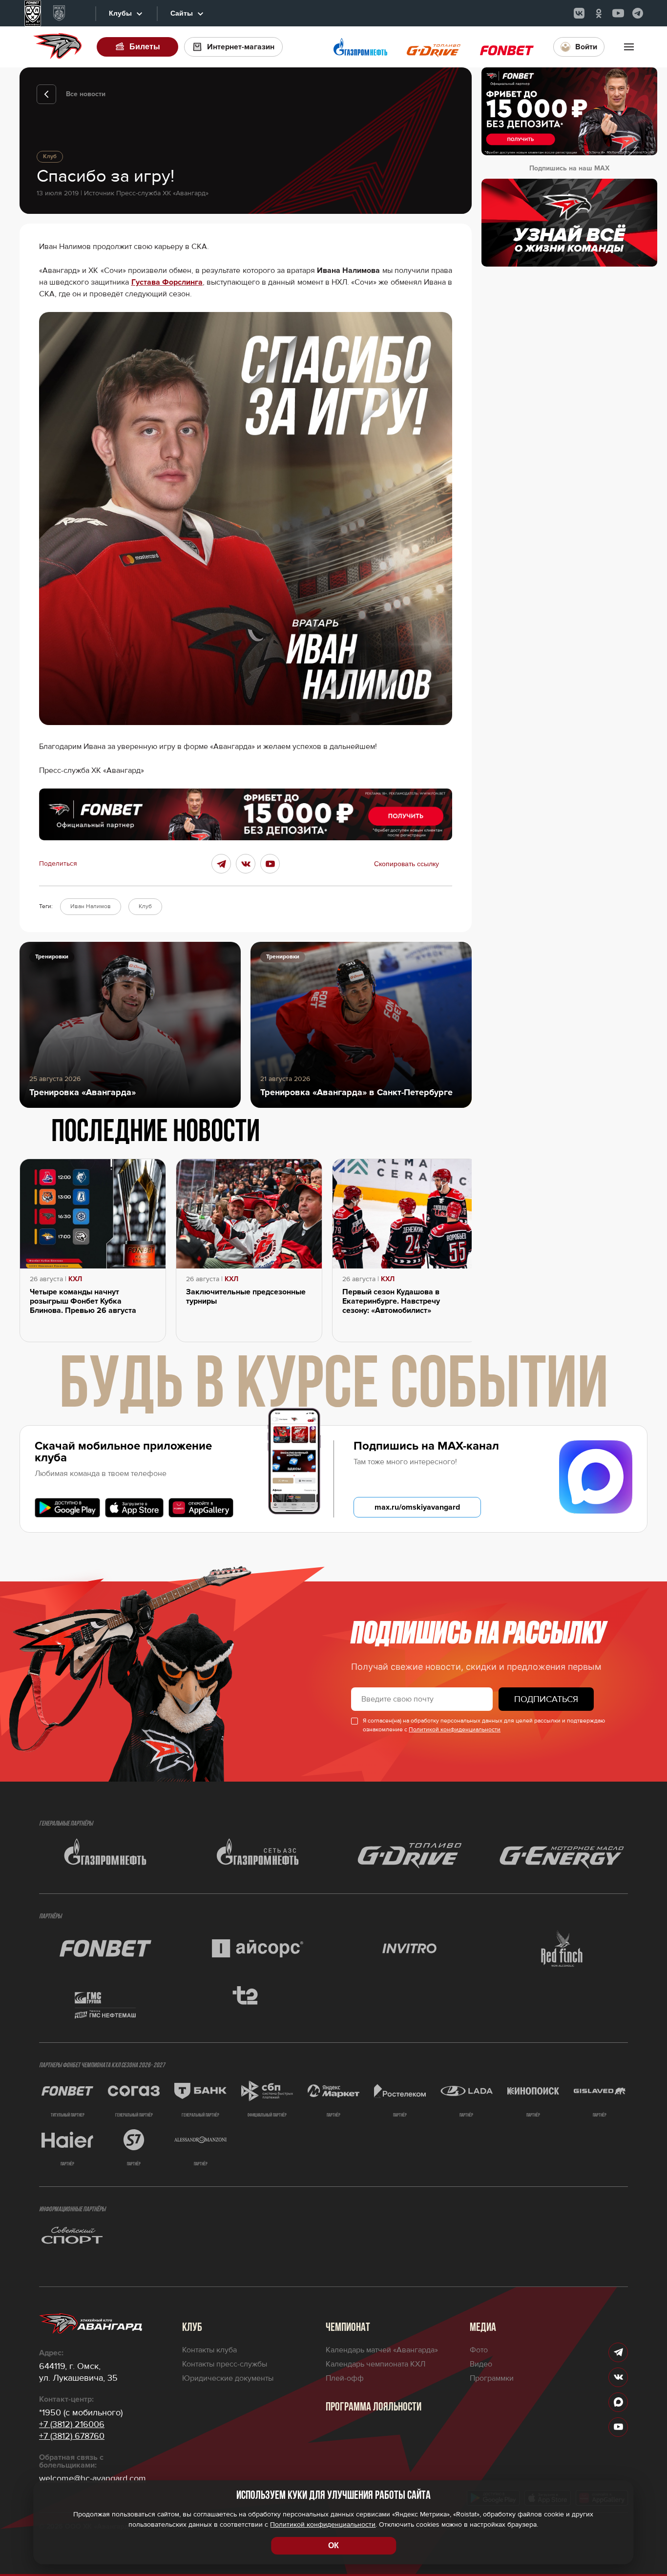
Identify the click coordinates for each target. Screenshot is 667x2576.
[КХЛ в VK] (579, 13)
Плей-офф (345, 2378)
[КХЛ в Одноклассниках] (599, 13)
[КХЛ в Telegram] (638, 13)
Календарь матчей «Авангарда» (382, 2350)
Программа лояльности (374, 2408)
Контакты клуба (209, 2350)
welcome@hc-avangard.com (93, 2478)
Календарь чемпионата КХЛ (375, 2364)
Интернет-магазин (241, 47)
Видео (481, 2364)
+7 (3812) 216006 (72, 2424)
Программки (492, 2378)
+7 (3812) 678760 (72, 2436)
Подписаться (546, 1699)
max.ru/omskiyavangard (417, 1507)
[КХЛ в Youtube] (618, 13)
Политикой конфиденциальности (455, 1730)
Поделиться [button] (58, 864)
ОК (333, 2545)
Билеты (145, 47)
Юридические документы (228, 2378)
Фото (479, 2350)
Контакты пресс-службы (225, 2364)
